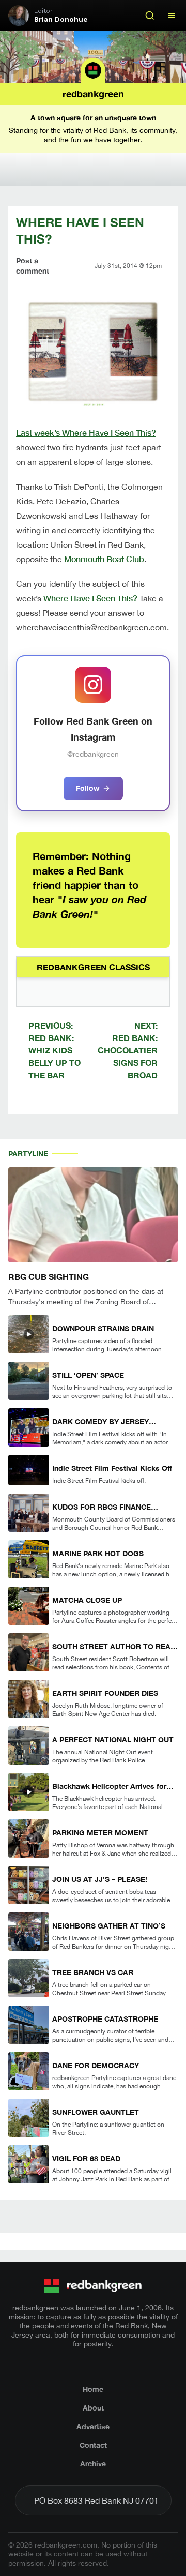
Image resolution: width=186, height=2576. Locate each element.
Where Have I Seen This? (90, 598)
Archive (93, 2464)
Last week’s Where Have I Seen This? (86, 433)
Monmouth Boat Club (104, 559)
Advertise (93, 2426)
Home (93, 2389)
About (93, 2408)
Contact (93, 2445)
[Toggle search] (150, 16)
